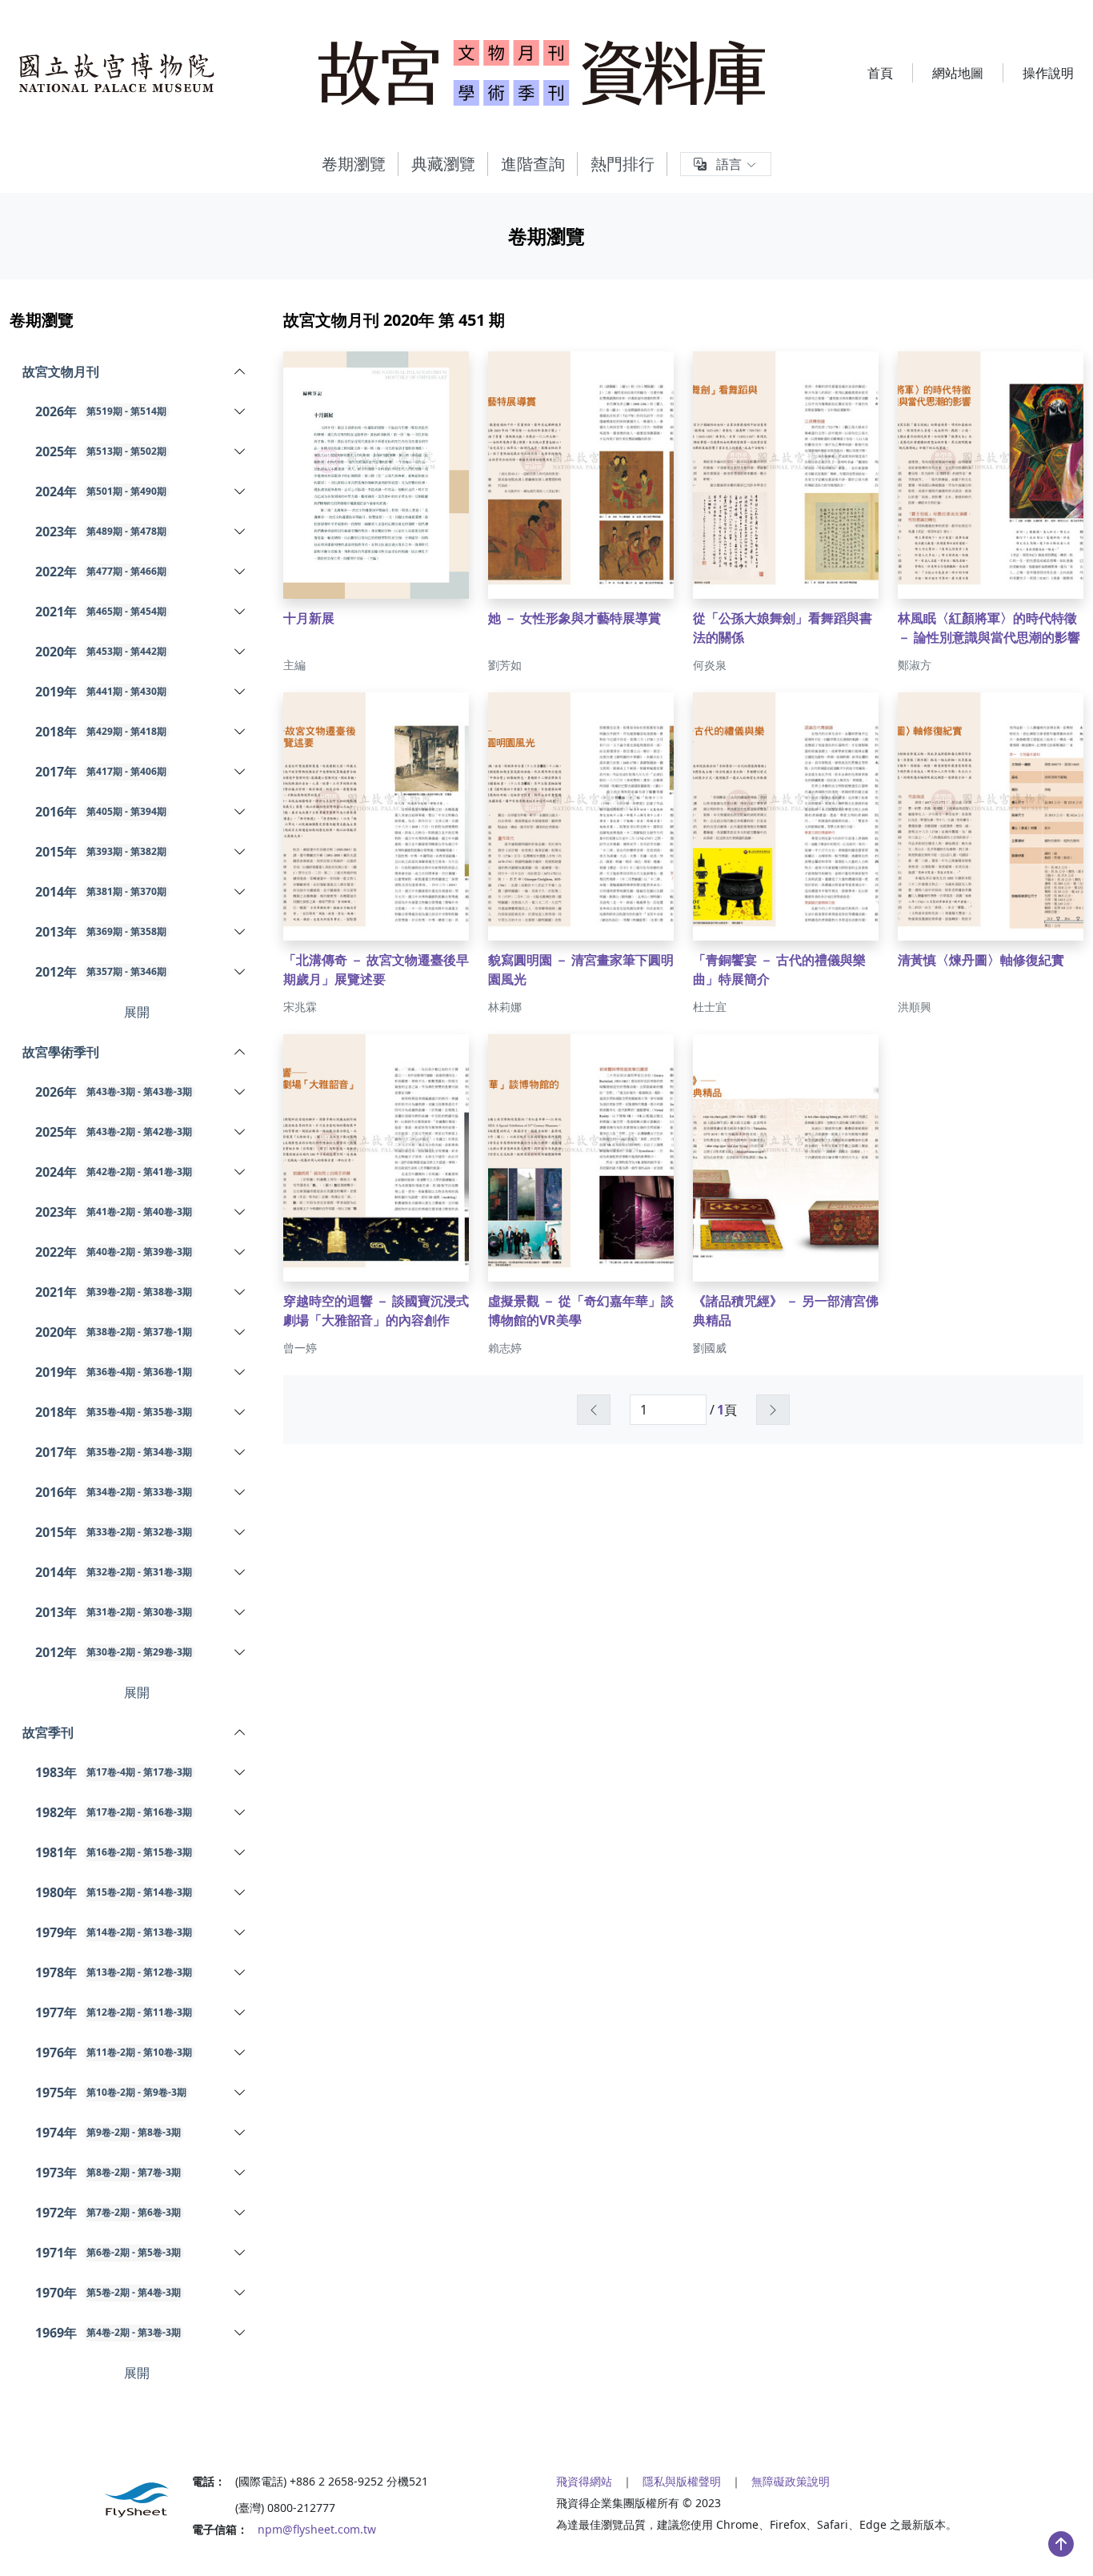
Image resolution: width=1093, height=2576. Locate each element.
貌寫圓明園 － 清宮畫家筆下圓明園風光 (581, 969)
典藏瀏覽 (443, 164)
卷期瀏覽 (354, 164)
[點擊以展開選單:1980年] (229, 1892)
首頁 (880, 73)
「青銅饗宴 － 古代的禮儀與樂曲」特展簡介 (779, 969)
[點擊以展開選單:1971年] (225, 2253)
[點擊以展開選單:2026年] (220, 411)
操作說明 (1048, 73)
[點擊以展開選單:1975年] (226, 2092)
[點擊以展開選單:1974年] (225, 2133)
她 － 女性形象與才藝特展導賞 (575, 618)
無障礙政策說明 (791, 2481)
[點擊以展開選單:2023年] (220, 532)
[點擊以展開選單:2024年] (220, 492)
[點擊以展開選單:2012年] (220, 972)
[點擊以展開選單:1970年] (225, 2293)
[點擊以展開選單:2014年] (220, 892)
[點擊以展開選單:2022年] (220, 572)
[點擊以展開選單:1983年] (229, 1772)
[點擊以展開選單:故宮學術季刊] (197, 1052)
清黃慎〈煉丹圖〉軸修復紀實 (981, 960)
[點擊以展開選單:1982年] (229, 1812)
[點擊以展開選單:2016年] (220, 812)
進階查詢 (533, 164)
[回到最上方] (1061, 2544)
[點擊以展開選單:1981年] (229, 1852)
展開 (137, 1012)
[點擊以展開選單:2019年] (220, 692)
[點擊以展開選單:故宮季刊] (188, 1732)
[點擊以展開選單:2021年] (220, 612)
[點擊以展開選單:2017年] (220, 772)
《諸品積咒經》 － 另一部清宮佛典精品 (786, 1310)
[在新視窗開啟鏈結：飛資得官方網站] (91, 2500)
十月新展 (309, 618)
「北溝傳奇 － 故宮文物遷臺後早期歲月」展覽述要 (376, 969)
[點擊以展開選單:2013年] (220, 932)
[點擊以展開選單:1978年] (229, 1972)
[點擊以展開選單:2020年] (220, 652)
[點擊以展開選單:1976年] (229, 2052)
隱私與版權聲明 (682, 2481)
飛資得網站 (584, 2481)
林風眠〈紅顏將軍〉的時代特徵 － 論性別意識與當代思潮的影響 (989, 628)
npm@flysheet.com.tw (317, 2529)
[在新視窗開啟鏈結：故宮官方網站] (117, 73)
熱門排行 (623, 164)
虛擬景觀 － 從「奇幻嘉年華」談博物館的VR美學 (581, 1310)
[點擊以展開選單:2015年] (220, 852)
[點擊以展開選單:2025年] (220, 451)
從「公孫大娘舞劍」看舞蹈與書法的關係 (783, 628)
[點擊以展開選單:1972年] (225, 2213)
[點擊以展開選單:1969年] (225, 2333)
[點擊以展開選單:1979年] (229, 1932)
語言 (729, 164)
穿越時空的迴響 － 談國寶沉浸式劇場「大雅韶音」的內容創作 (376, 1310)
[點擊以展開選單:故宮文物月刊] (197, 371)
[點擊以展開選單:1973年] (225, 2173)
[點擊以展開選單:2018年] (220, 732)
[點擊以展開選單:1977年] (229, 2012)
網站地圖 (958, 73)
